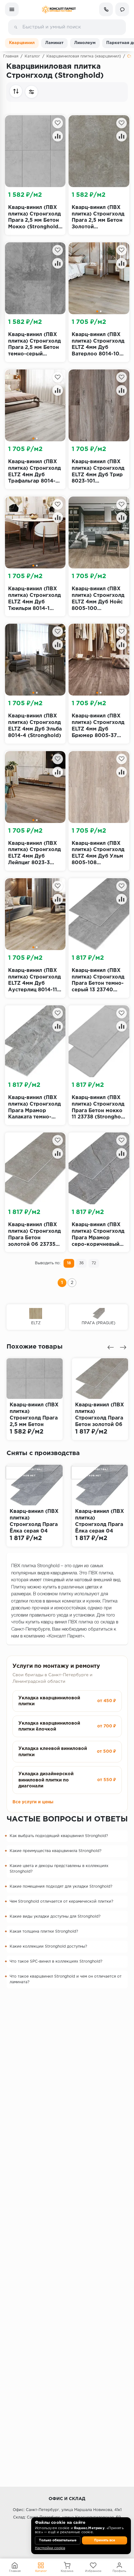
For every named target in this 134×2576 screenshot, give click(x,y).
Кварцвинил (22, 43)
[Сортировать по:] (16, 91)
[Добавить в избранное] (58, 123)
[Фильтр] (31, 92)
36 (81, 1263)
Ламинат (54, 43)
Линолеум (85, 43)
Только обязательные (58, 2540)
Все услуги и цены (33, 1802)
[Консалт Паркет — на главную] (59, 10)
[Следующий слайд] (123, 1347)
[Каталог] (12, 9)
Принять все (105, 2540)
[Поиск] (16, 27)
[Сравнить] (58, 136)
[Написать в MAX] (122, 9)
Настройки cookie (50, 2548)
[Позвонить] (106, 9)
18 (69, 1263)
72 (94, 1263)
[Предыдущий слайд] (111, 1347)
